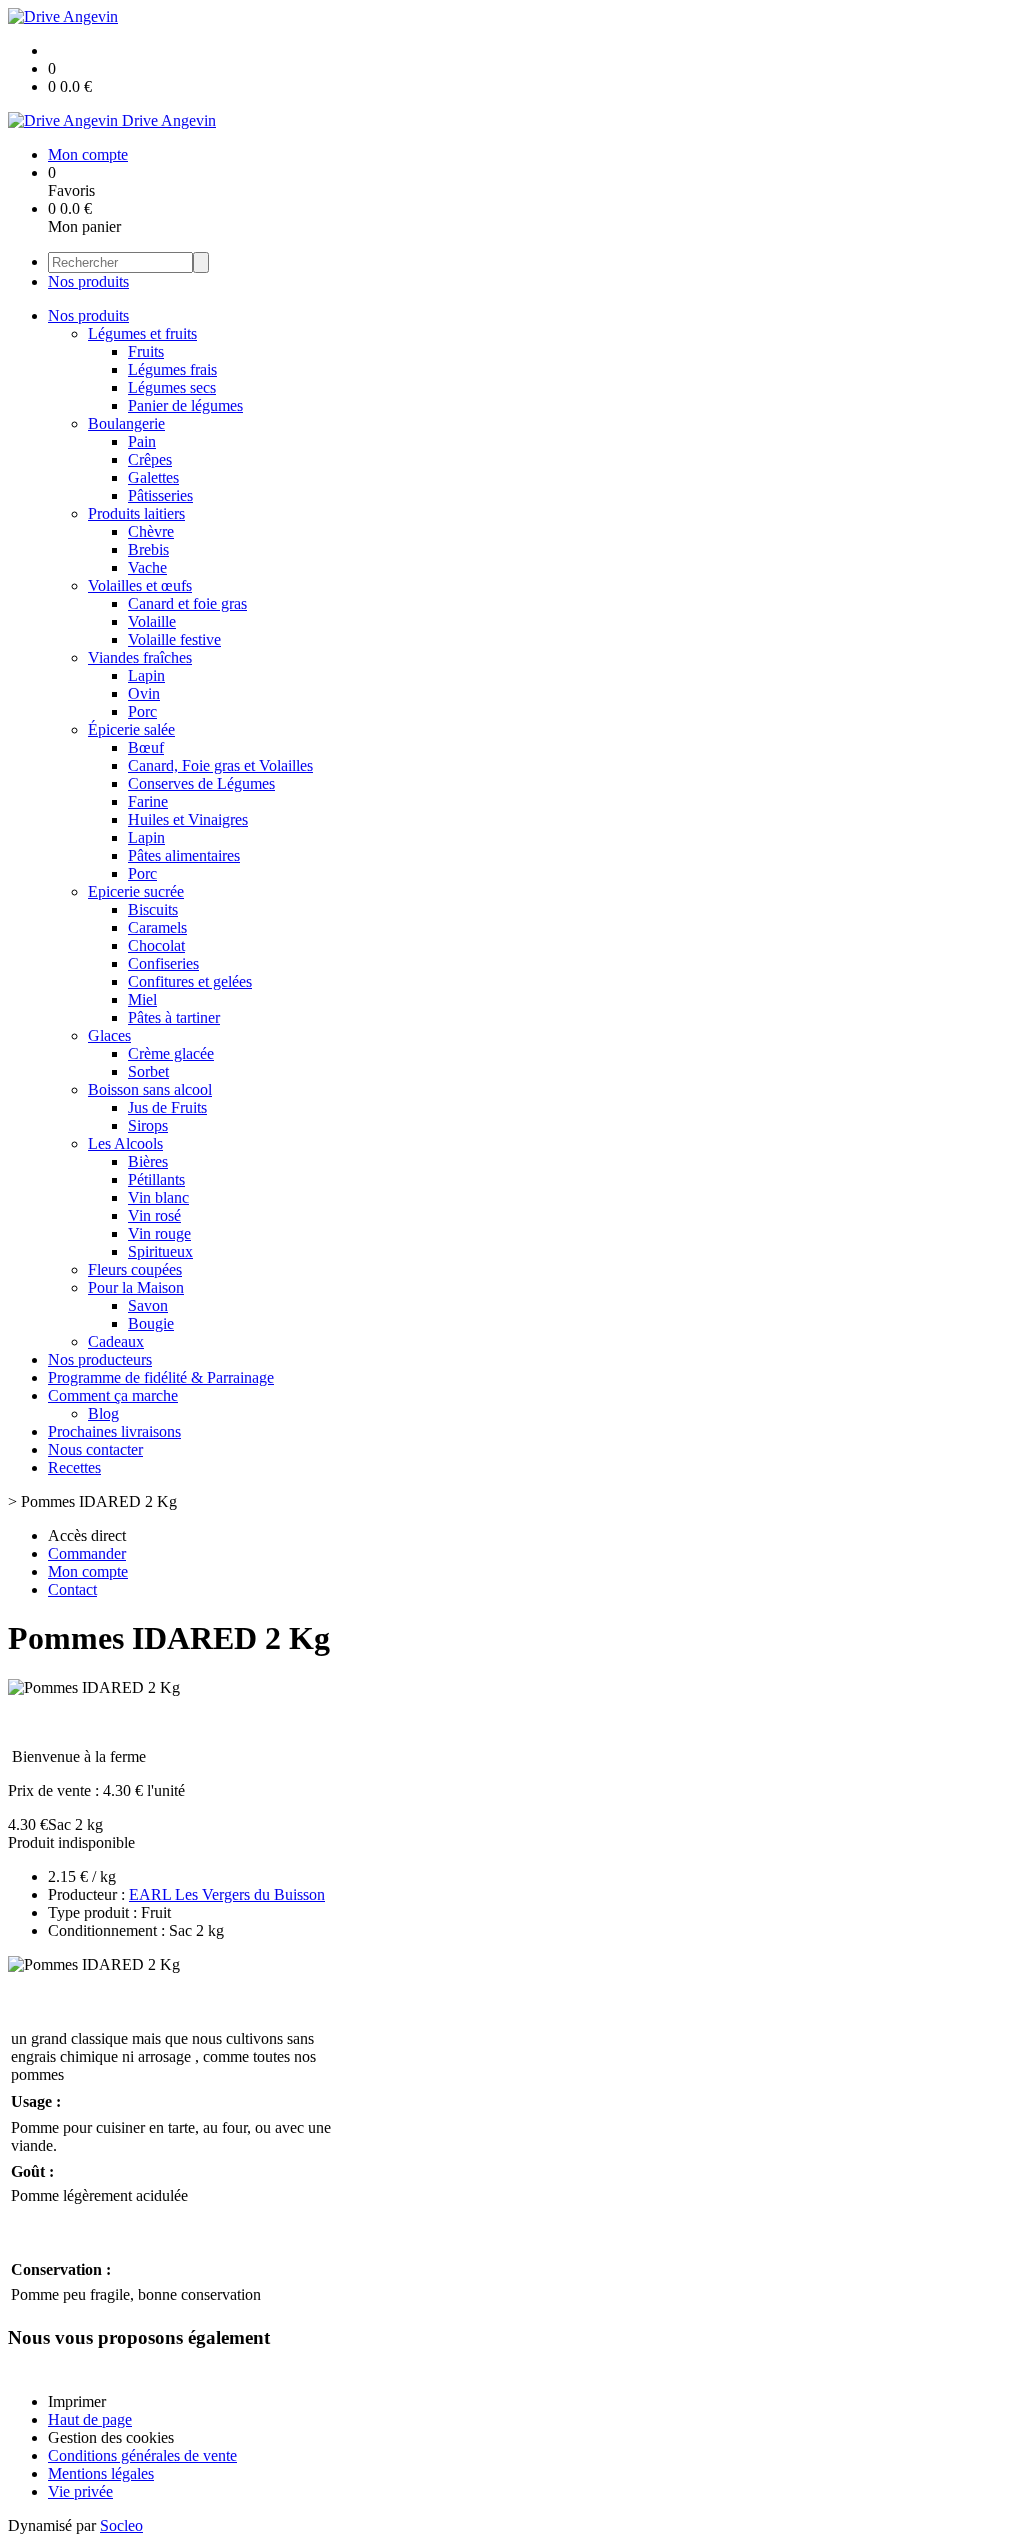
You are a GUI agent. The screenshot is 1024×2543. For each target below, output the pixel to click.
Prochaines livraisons (114, 1431)
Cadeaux (116, 1341)
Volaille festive (174, 639)
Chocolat (156, 945)
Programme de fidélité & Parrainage (161, 1377)
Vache (147, 567)
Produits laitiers (136, 513)
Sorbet (148, 1071)
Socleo (121, 2525)
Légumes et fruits (142, 333)
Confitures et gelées (190, 981)
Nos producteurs (100, 1359)
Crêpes (150, 459)
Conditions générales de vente (142, 2455)
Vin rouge (159, 1233)
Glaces (109, 1035)
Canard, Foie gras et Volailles (220, 765)
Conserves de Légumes (201, 783)
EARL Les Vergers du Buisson (227, 1894)
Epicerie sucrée (136, 891)
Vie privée (80, 2491)
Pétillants (156, 1179)
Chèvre (151, 531)
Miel (142, 999)
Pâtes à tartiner (174, 1017)
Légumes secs (172, 387)
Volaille (152, 621)
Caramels (157, 927)
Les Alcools (125, 1143)
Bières (148, 1161)
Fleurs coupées (135, 1269)
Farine (148, 801)
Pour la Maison (136, 1287)
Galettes (153, 477)
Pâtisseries (160, 495)
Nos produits (88, 281)
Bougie (151, 1323)
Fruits (146, 351)
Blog (103, 1413)
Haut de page (90, 2419)
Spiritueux (160, 1251)
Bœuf (146, 747)
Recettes (74, 1467)
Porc (142, 711)
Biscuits (153, 909)
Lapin (146, 675)
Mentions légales (101, 2473)
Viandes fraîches (140, 657)
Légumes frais (172, 369)
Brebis (148, 549)
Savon (148, 1305)
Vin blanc (158, 1197)
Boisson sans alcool (150, 1089)
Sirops (148, 1125)
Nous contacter (95, 1449)
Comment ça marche (113, 1395)
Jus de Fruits (167, 1107)
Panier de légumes (185, 405)
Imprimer (77, 2401)
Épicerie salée (131, 729)
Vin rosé (154, 1215)
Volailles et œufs (140, 585)
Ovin (144, 693)
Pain (142, 441)
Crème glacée (171, 1053)
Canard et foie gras (187, 603)
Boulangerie (126, 423)
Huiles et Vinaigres (188, 819)
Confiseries (163, 963)
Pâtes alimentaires (184, 855)
